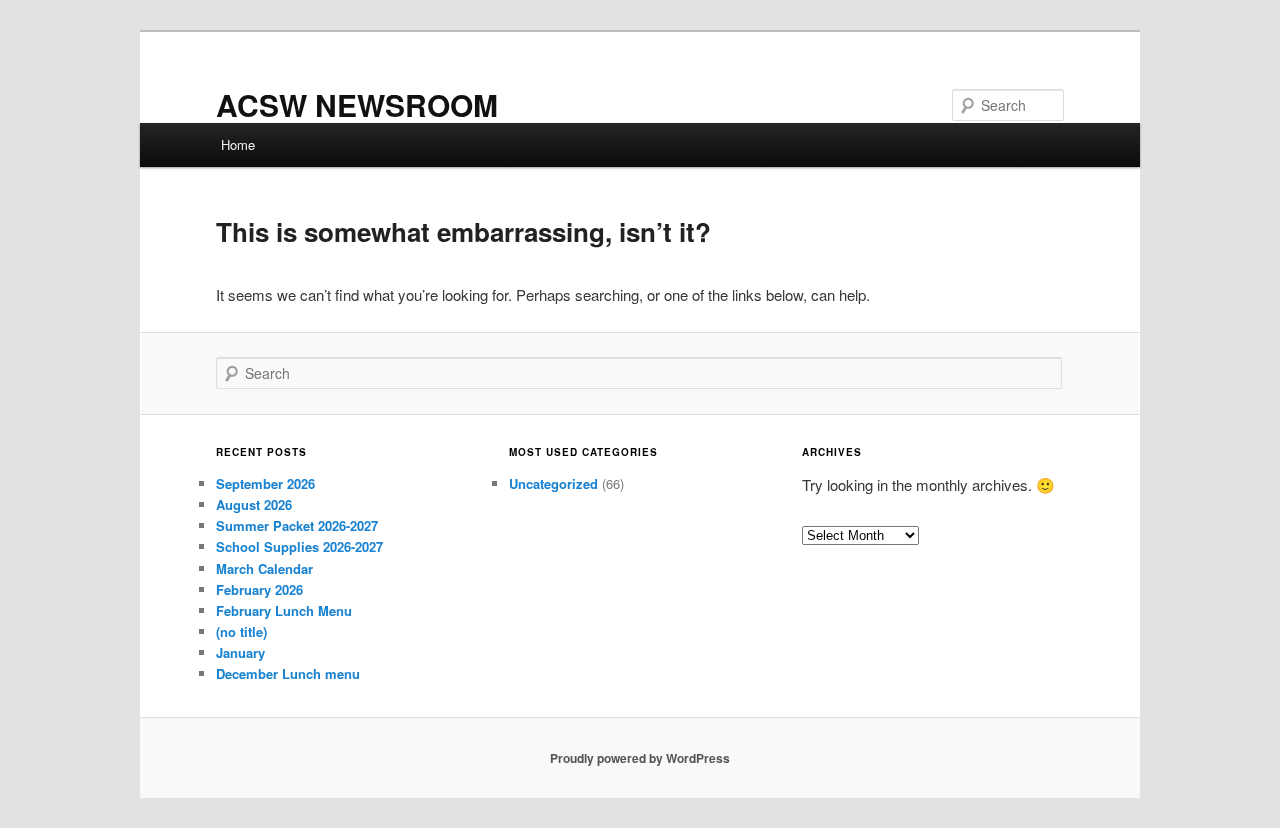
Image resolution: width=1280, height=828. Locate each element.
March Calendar (264, 568)
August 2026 (254, 504)
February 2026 (259, 589)
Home (238, 144)
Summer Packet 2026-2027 (297, 525)
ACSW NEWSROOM (357, 104)
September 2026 (265, 483)
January (240, 652)
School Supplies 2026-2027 (299, 546)
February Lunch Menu (284, 610)
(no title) (241, 631)
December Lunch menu (288, 673)
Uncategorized (553, 483)
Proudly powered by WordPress (640, 758)
